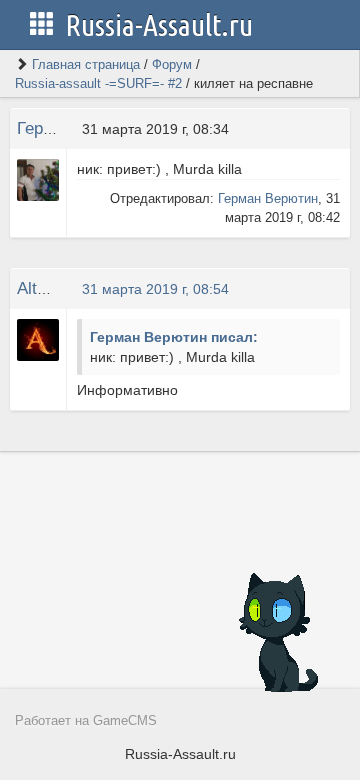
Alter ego (50, 288)
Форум (172, 64)
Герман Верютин (268, 198)
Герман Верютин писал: (174, 337)
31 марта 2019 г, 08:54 (155, 289)
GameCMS (125, 721)
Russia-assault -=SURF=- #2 (98, 83)
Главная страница (86, 64)
